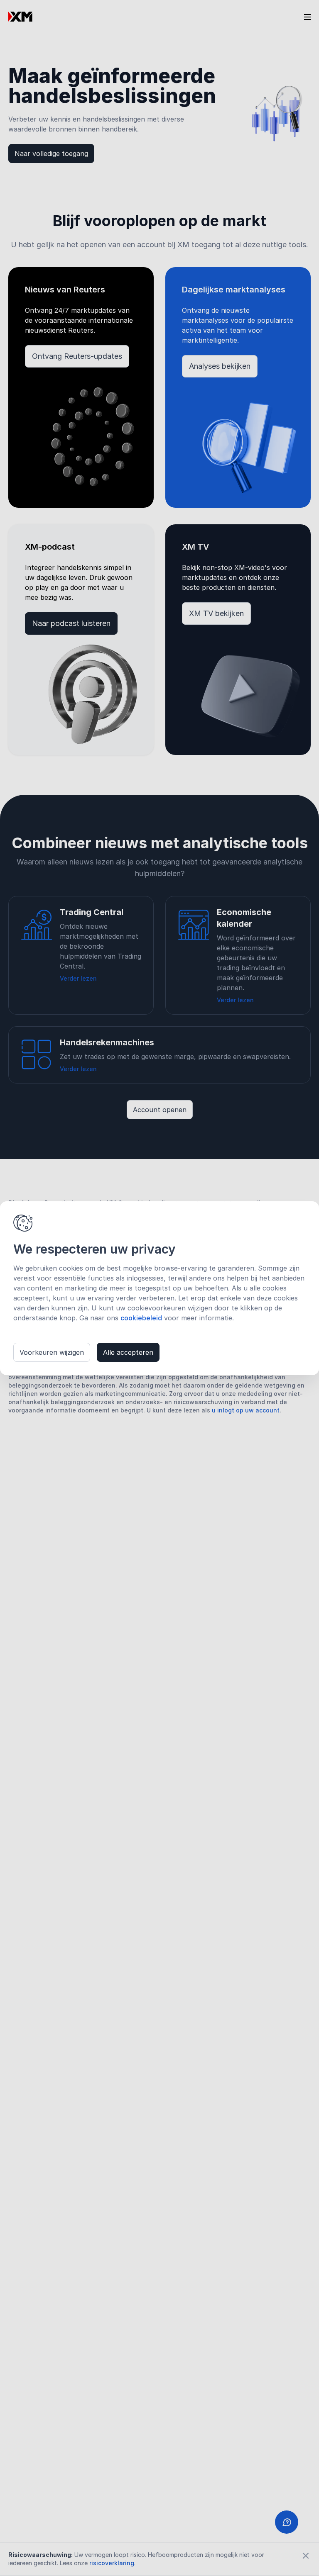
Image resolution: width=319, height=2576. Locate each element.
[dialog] (159, 1288)
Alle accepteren (128, 1352)
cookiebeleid (141, 1318)
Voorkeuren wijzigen (52, 1352)
